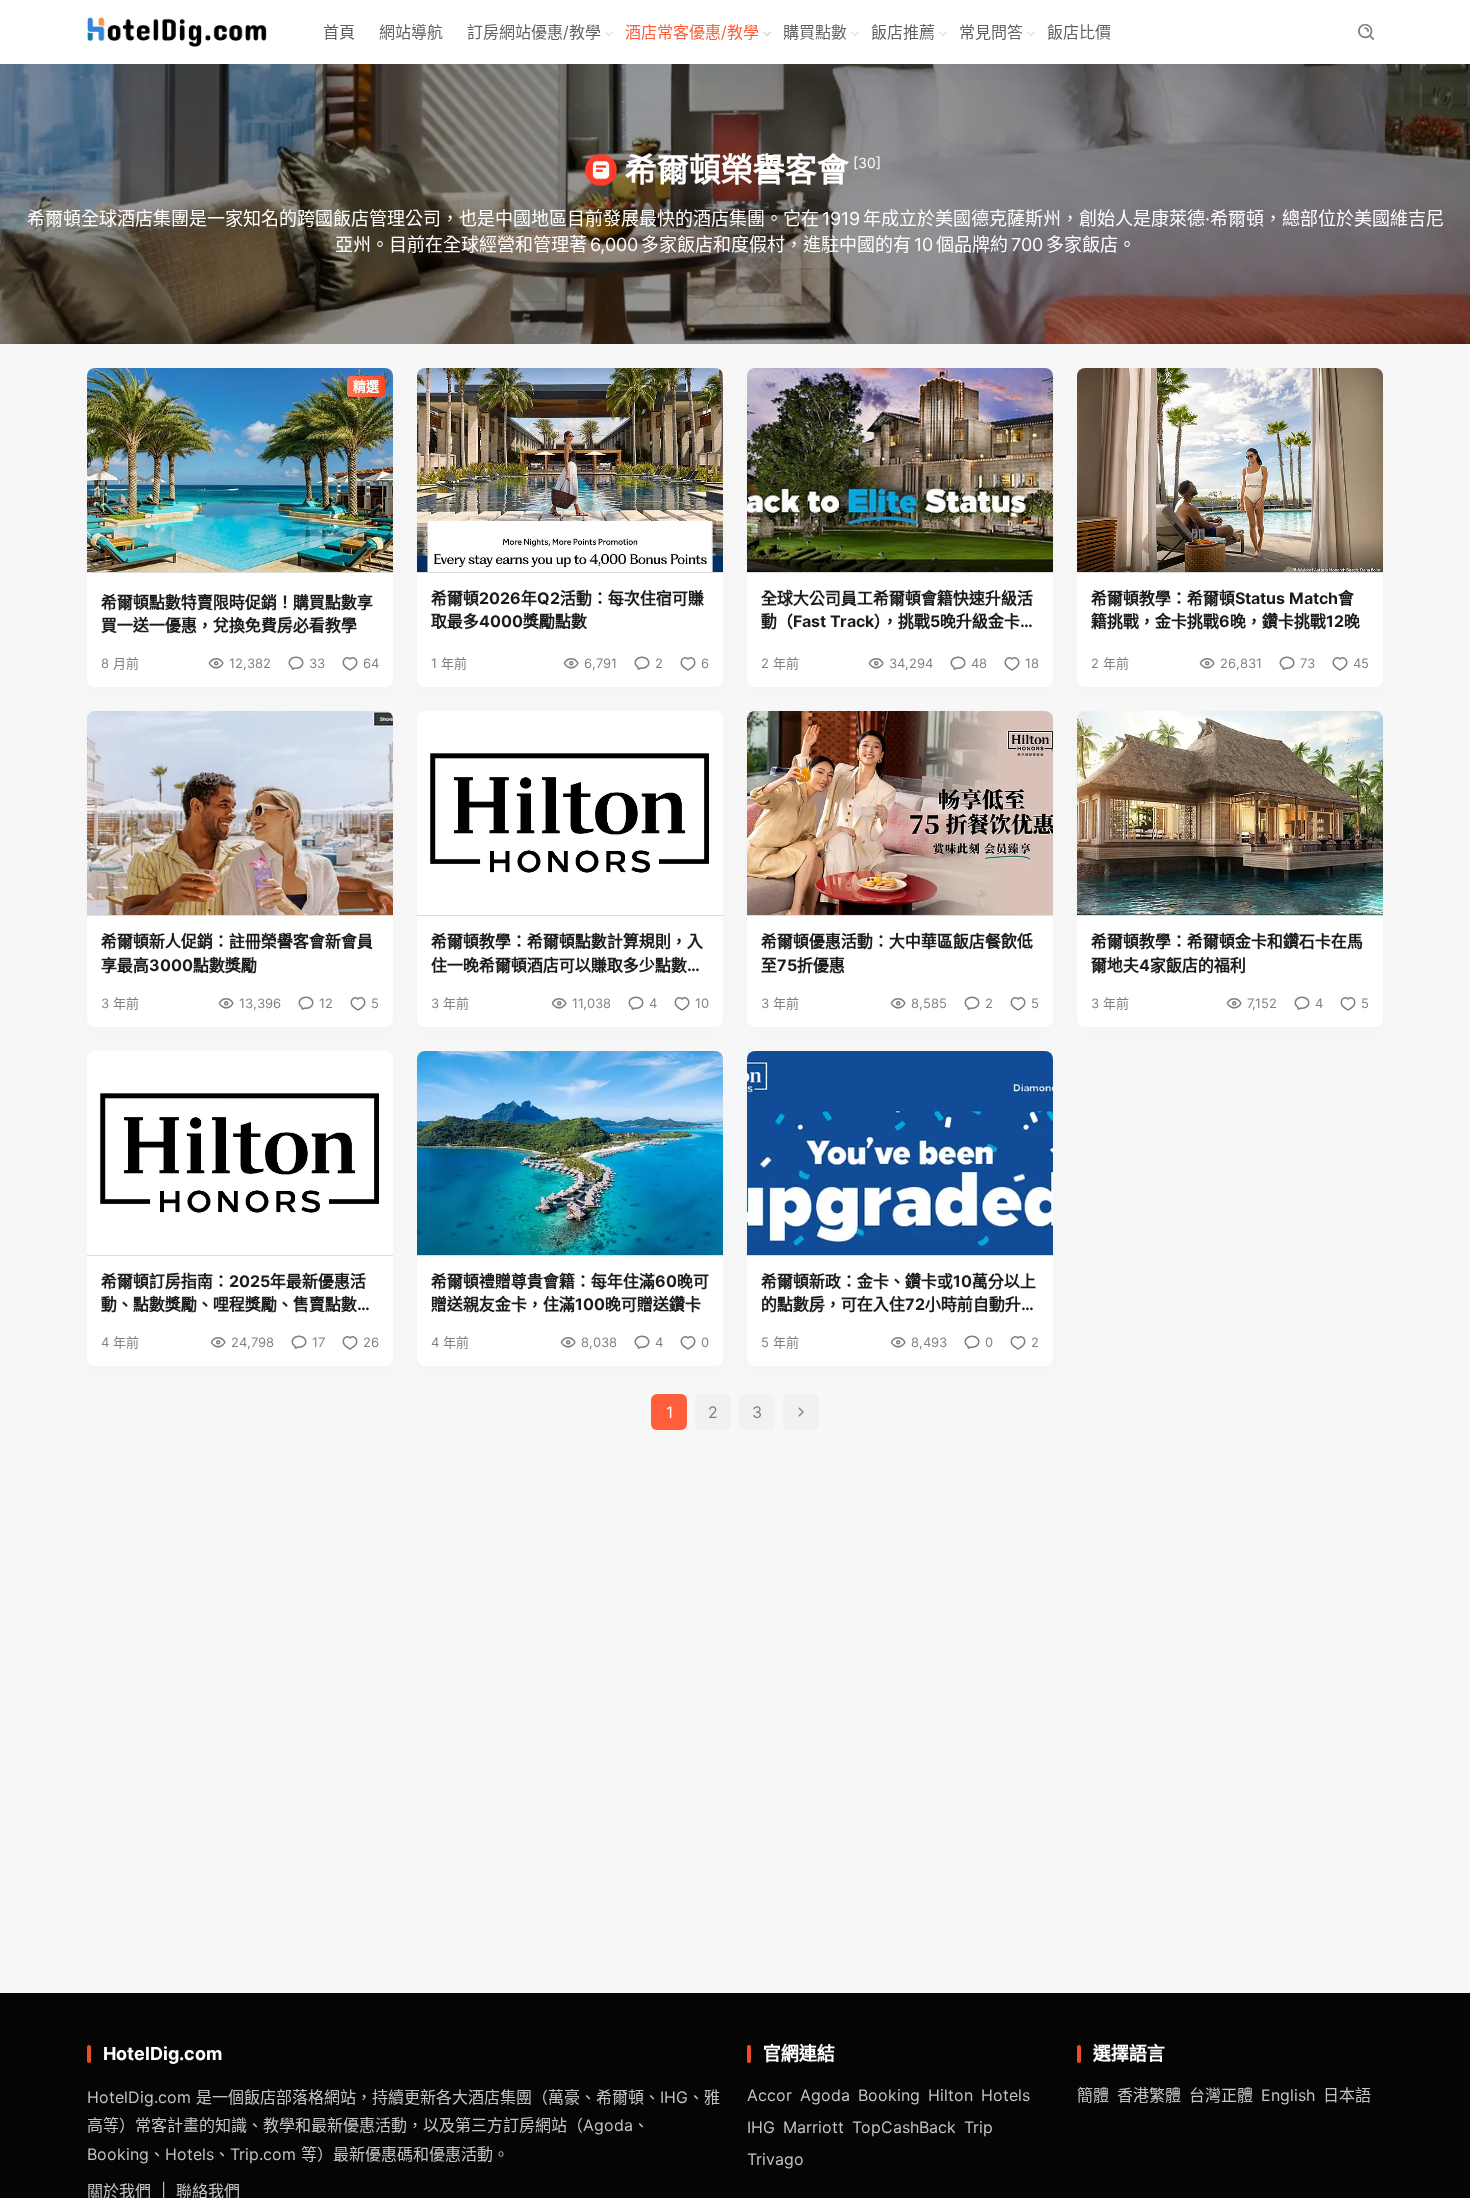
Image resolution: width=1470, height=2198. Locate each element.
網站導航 (411, 32)
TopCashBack (904, 2127)
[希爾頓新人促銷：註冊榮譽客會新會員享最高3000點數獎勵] (240, 813)
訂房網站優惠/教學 (534, 32)
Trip (978, 2127)
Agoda (825, 2095)
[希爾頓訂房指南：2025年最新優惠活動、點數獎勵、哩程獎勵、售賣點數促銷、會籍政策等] (240, 1153)
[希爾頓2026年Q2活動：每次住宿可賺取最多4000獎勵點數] (570, 470)
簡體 (1093, 2095)
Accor (769, 2095)
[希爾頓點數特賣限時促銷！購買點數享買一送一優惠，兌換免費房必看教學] (240, 470)
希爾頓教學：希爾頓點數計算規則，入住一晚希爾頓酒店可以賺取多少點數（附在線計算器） (567, 953)
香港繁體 (1149, 2095)
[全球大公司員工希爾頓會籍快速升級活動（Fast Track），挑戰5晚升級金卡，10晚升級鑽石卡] (900, 470)
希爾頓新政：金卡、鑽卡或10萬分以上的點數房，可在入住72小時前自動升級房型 (899, 1293)
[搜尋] (1365, 32)
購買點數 (815, 32)
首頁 (339, 32)
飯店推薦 (903, 32)
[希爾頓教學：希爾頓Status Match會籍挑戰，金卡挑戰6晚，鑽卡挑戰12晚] (1230, 470)
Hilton (950, 2095)
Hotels (1005, 2095)
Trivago (775, 2159)
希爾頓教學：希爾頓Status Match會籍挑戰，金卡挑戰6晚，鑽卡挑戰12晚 (1225, 609)
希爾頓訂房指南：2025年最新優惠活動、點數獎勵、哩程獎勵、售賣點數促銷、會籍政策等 (237, 1293)
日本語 (1347, 2095)
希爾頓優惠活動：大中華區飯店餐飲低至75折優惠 (897, 952)
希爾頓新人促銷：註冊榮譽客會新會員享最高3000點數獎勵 (237, 952)
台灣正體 (1221, 2095)
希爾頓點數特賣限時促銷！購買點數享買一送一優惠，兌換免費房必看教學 (237, 613)
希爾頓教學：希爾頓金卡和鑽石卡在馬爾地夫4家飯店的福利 (1227, 952)
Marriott (813, 2127)
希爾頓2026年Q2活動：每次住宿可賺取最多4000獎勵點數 (567, 609)
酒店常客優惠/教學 (692, 32)
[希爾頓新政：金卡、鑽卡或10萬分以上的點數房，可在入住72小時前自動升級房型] (900, 1153)
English (1288, 2095)
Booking (889, 2095)
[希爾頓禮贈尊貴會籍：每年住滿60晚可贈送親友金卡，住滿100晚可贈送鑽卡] (570, 1153)
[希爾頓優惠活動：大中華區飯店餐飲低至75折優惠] (900, 813)
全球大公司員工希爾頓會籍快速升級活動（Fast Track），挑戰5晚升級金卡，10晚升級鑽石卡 (898, 610)
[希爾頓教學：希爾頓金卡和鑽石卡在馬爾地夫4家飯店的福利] (1230, 813)
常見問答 (991, 32)
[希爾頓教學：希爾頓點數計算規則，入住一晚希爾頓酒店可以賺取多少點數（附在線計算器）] (570, 813)
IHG (761, 2127)
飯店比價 (1079, 32)
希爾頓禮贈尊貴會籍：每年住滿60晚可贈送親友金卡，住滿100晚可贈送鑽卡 (570, 1292)
